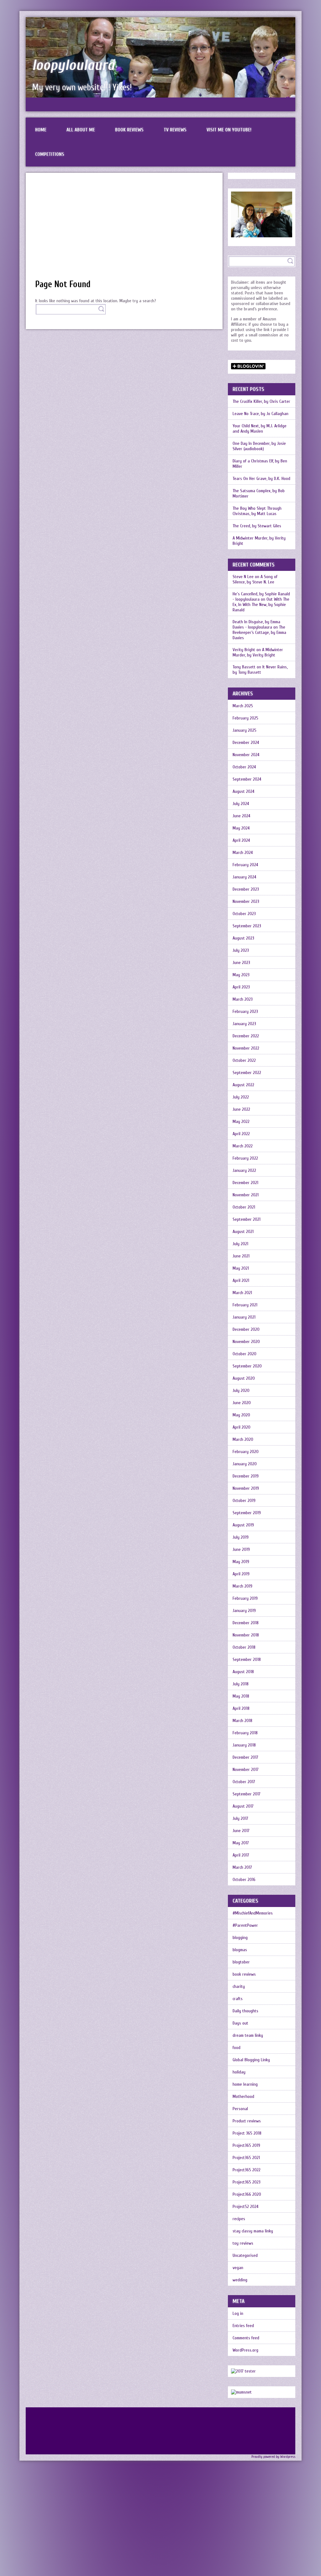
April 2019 (241, 1574)
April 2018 (241, 1708)
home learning (245, 2084)
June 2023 (241, 963)
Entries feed (243, 2326)
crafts (238, 1999)
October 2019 (244, 1501)
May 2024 (241, 828)
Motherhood (243, 2097)
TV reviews (175, 130)
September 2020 (247, 1366)
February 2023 (245, 1011)
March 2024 (243, 853)
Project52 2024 (245, 2207)
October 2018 (244, 1647)
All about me (81, 130)
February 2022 (245, 1158)
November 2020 (246, 1342)
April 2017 (241, 1855)
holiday (239, 2072)
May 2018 (241, 1696)
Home (41, 130)
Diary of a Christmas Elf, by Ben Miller (260, 464)
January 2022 (244, 1170)
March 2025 (243, 706)
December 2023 (246, 889)
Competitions (50, 154)
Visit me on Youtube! (229, 130)
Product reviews (247, 2121)
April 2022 (241, 1134)
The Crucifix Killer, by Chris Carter (261, 401)
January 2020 (245, 1464)
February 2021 (245, 1305)
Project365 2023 (247, 2182)
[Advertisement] (124, 229)
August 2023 (243, 938)
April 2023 (241, 987)
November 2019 (246, 1488)
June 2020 (242, 1403)
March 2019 (242, 1586)
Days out (240, 2023)
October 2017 (244, 1782)
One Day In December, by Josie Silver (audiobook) (259, 446)
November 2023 (246, 901)
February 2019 (245, 1598)
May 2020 (241, 1415)
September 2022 (247, 1073)
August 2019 (243, 1525)
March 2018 (242, 1721)
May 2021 (241, 1268)
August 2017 (243, 1806)
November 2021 (246, 1195)
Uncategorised (245, 2255)
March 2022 (243, 1146)
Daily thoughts (245, 2011)
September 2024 (247, 779)
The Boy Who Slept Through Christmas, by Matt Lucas (257, 511)
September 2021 (247, 1219)
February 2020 (246, 1452)
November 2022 (246, 1048)
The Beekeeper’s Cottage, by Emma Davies (259, 632)
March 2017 (242, 1867)
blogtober (241, 1962)
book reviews (244, 1974)
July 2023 (241, 950)
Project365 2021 (246, 2158)
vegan (238, 2268)
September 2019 (247, 1513)
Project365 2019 (246, 2145)
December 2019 (246, 1476)
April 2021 (241, 1280)
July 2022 (241, 1097)
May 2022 (241, 1122)
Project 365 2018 (247, 2133)
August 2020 (244, 1378)
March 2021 (242, 1293)
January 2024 (244, 877)
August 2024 (243, 791)
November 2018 (246, 1635)
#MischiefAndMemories (253, 1913)
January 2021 (244, 1317)
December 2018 (246, 1623)
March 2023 (243, 999)
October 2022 (244, 1060)
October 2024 (244, 767)
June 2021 (241, 1256)
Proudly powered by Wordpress (273, 2457)
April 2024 (241, 840)
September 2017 (247, 1794)
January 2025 (245, 730)
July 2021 (240, 1244)
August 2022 (243, 1085)
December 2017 (245, 1757)
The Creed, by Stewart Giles (257, 526)
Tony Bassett (244, 667)
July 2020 (241, 1391)
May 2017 (241, 1843)
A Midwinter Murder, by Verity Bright (259, 541)
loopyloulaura (73, 65)
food (237, 2048)
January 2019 (244, 1611)
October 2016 (244, 1880)
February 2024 (245, 865)
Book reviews (129, 130)
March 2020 (243, 1439)
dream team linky (248, 2035)
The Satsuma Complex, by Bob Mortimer (259, 493)
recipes (239, 2219)
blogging (240, 1938)
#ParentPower (245, 1925)
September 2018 (247, 1659)
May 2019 (241, 1562)
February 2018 (245, 1733)
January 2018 (244, 1745)
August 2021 (243, 1232)
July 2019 (241, 1537)
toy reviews (243, 2243)
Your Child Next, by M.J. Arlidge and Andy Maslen (260, 429)
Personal (240, 2109)
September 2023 (247, 926)
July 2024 (241, 804)
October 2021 (244, 1207)
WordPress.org (245, 2350)
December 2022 (246, 1036)
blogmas (240, 1950)
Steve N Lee (243, 577)
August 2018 (243, 1672)
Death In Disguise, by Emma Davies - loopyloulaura (256, 624)
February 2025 (245, 718)
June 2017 (241, 1831)
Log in (238, 2313)
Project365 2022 (247, 2170)
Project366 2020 (247, 2194)
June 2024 (241, 816)
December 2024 (246, 743)
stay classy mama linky (253, 2231)
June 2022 (241, 1109)
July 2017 (240, 1818)
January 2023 (244, 1024)
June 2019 (241, 1549)
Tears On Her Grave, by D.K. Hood (261, 479)
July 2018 (241, 1684)
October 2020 (245, 1354)
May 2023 (241, 975)
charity (239, 1986)
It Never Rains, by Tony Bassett (260, 670)
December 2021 (245, 1183)
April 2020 (242, 1427)
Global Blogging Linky (251, 2060)
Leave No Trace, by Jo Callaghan (260, 414)
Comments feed (246, 2338)
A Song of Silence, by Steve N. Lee (255, 579)
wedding (240, 2280)
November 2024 (246, 755)
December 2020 (246, 1329)
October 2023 (244, 914)
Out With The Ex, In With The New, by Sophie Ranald (261, 605)
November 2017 (246, 1770)
